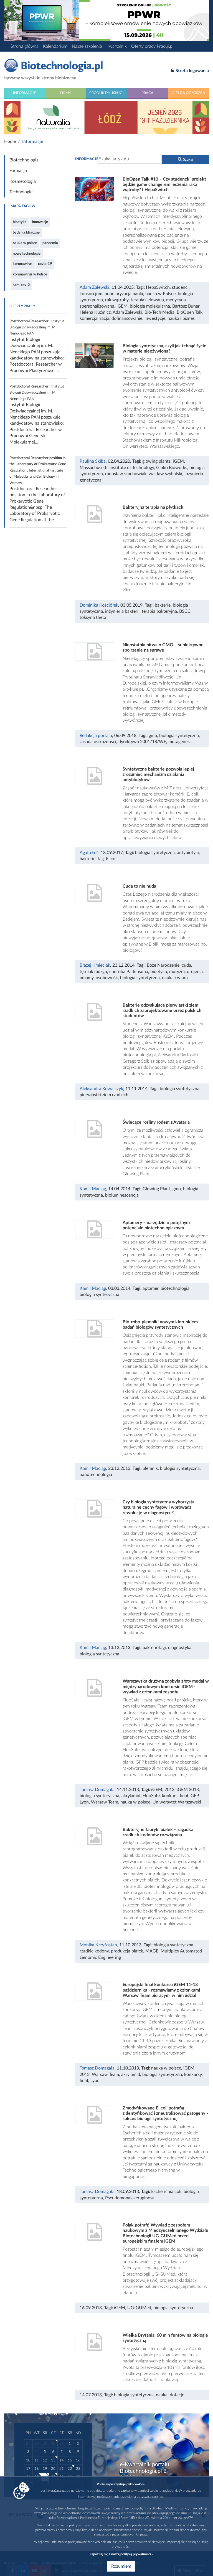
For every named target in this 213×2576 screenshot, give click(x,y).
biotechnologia (175, 1288)
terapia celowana (147, 300)
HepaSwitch (158, 287)
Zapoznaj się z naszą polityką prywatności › (121, 2554)
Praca (147, 93)
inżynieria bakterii (122, 611)
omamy (87, 978)
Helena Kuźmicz (95, 312)
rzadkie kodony (94, 1951)
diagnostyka (180, 1648)
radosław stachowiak (126, 474)
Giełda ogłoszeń (188, 93)
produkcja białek (127, 1951)
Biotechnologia (24, 160)
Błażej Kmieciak (95, 965)
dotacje (177, 2395)
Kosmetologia (23, 181)
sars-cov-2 (21, 285)
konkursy (193, 2075)
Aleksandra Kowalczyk (101, 1089)
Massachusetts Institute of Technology (117, 468)
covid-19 (45, 264)
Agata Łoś (89, 853)
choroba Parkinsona (129, 972)
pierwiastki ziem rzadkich (104, 1095)
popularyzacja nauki (124, 294)
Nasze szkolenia (87, 46)
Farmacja (18, 171)
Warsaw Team (105, 1802)
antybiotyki (188, 853)
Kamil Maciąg (93, 1189)
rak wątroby (117, 300)
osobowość (107, 978)
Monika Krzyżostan (98, 1945)
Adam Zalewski (94, 287)
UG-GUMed (139, 2308)
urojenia (195, 972)
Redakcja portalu (96, 736)
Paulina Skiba (93, 461)
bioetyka (20, 222)
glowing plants (156, 461)
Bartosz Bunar (186, 306)
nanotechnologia (96, 1475)
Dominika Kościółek (99, 605)
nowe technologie (27, 254)
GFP (195, 1796)
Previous (19, 2414)
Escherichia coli (166, 2192)
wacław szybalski (165, 474)
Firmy (66, 93)
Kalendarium (55, 46)
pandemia (50, 243)
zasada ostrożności (98, 742)
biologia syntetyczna (179, 736)
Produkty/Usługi (106, 93)
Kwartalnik (117, 46)
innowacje (40, 222)
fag (101, 859)
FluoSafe (151, 1796)
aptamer (150, 1288)
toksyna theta (93, 617)
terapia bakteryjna (159, 611)
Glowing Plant (156, 1189)
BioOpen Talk (190, 312)
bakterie (163, 605)
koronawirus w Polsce (30, 274)
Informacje (25, 93)
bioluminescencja (122, 1195)
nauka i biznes (181, 318)
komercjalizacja (94, 318)
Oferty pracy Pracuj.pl (152, 46)
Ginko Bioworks (172, 468)
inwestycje (155, 318)
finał (184, 1796)
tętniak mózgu (93, 972)
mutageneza (180, 742)
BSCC (185, 611)
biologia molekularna (150, 306)
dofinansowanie (127, 318)
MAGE (152, 1951)
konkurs (170, 1796)
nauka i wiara (175, 978)
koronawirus (23, 264)
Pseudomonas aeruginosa (130, 2198)
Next (88, 2414)
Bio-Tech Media (159, 312)
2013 (169, 1790)
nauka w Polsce (160, 294)
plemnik (150, 1468)
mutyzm (177, 972)
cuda (186, 965)
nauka (162, 2395)
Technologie (21, 192)
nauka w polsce (25, 243)
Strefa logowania (192, 71)
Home (10, 141)
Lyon (84, 1802)
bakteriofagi (154, 1648)
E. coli (112, 859)
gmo (153, 736)
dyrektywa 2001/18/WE (142, 742)
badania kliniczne (26, 232)
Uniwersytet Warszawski (177, 1802)
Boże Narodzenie (163, 965)
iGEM (122, 306)
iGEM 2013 (188, 1790)
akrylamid (131, 1796)
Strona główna (25, 46)
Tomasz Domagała (97, 1790)
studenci (180, 287)
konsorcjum (91, 294)
